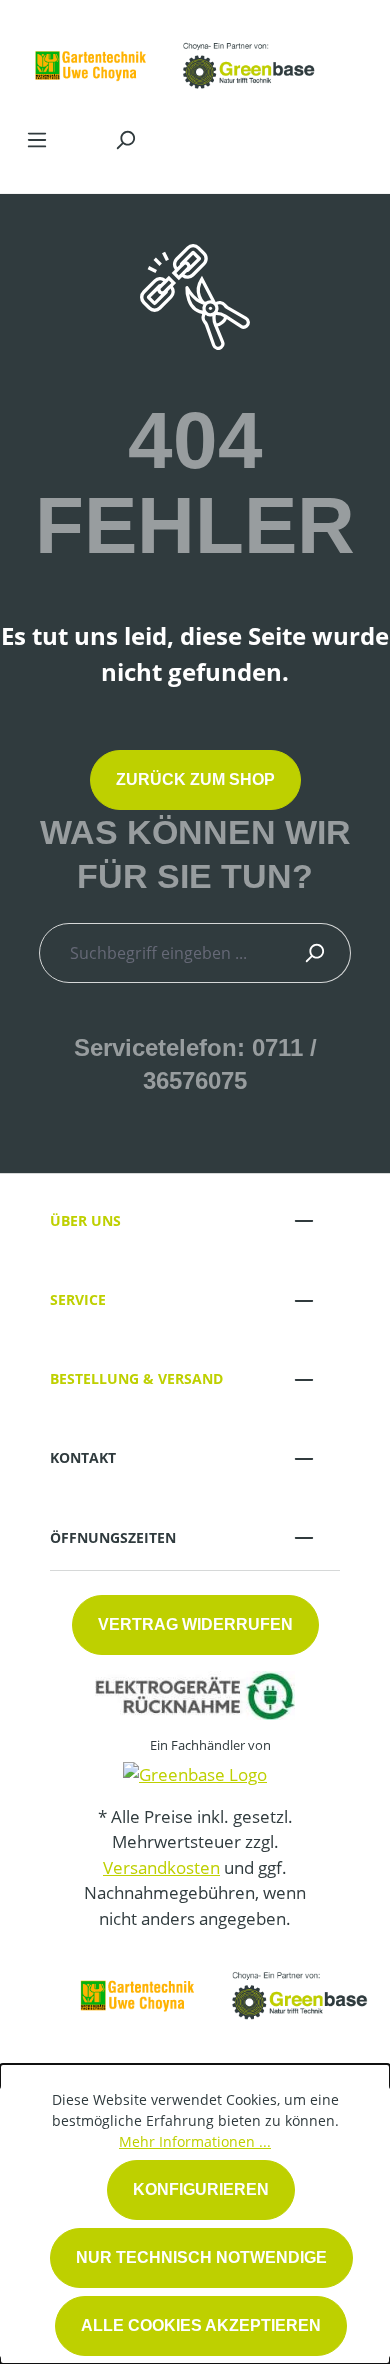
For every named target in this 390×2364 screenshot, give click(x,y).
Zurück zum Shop (195, 779)
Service (78, 1299)
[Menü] (37, 139)
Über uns (85, 1220)
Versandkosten (161, 1867)
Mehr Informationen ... (195, 2141)
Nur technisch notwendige (201, 2257)
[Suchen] (125, 139)
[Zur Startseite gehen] (175, 58)
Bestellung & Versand (136, 1378)
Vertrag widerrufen (195, 1624)
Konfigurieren (201, 2189)
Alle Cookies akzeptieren (201, 2325)
